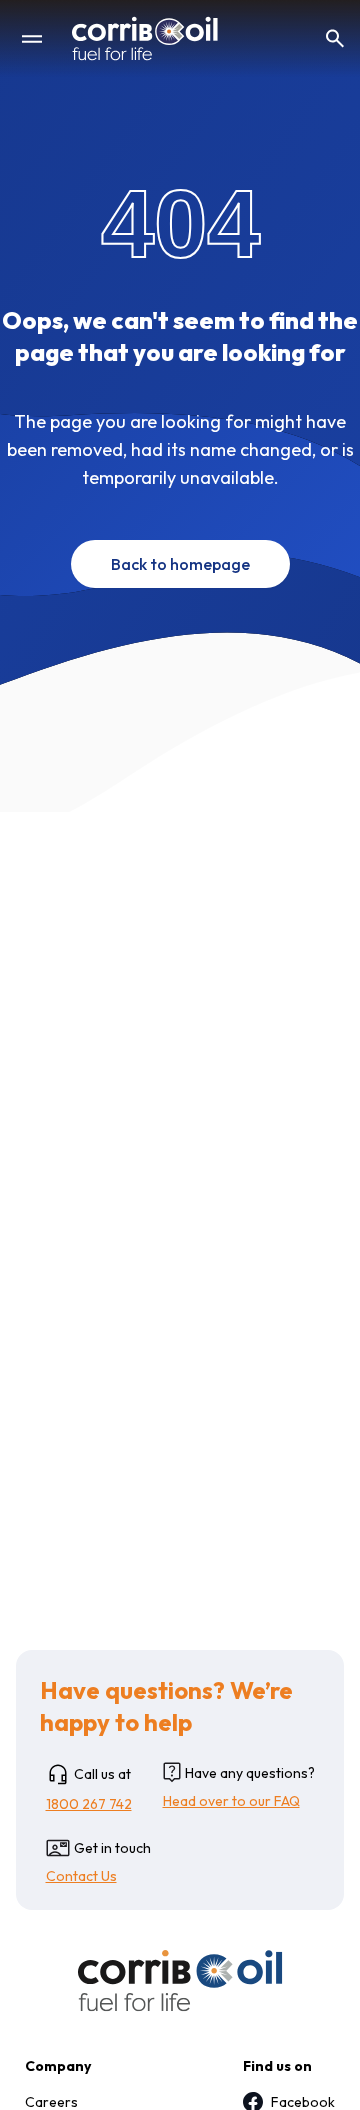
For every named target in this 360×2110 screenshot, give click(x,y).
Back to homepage (180, 564)
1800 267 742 (89, 1804)
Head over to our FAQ (231, 1801)
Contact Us (81, 1876)
